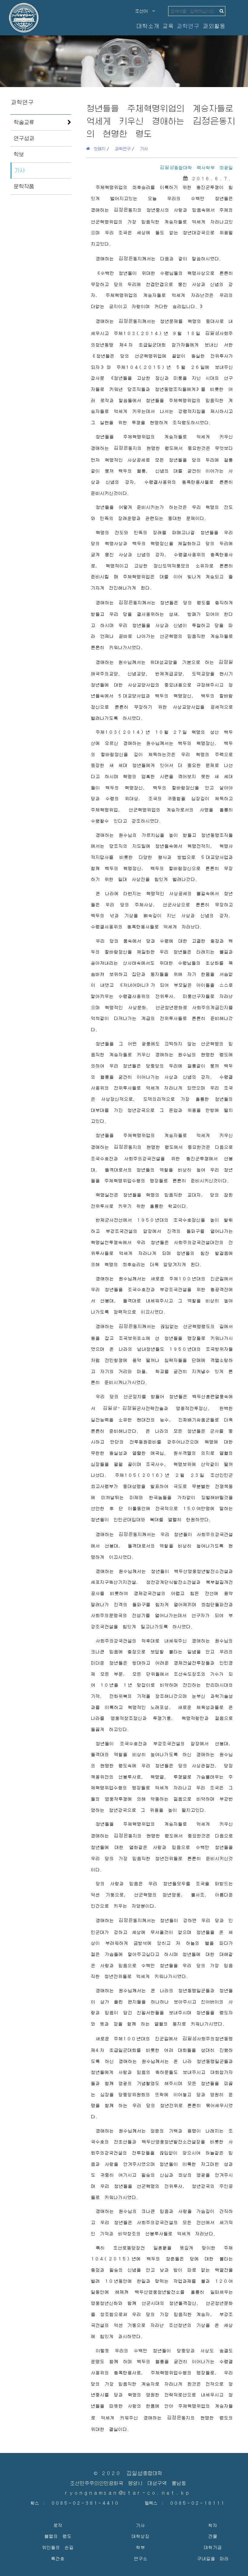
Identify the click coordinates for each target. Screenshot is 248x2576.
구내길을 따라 (213, 2558)
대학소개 (148, 26)
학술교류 (24, 122)
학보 (19, 154)
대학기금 (213, 2547)
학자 (213, 2525)
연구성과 (24, 138)
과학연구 (188, 26)
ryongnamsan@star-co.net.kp (128, 2493)
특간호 (58, 2558)
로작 (58, 2525)
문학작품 (24, 186)
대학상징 (140, 2536)
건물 (213, 2536)
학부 (140, 2547)
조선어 (144, 11)
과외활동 (214, 26)
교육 (168, 26)
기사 (20, 170)
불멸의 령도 (58, 2536)
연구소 (140, 2558)
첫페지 (98, 148)
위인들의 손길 (58, 2547)
